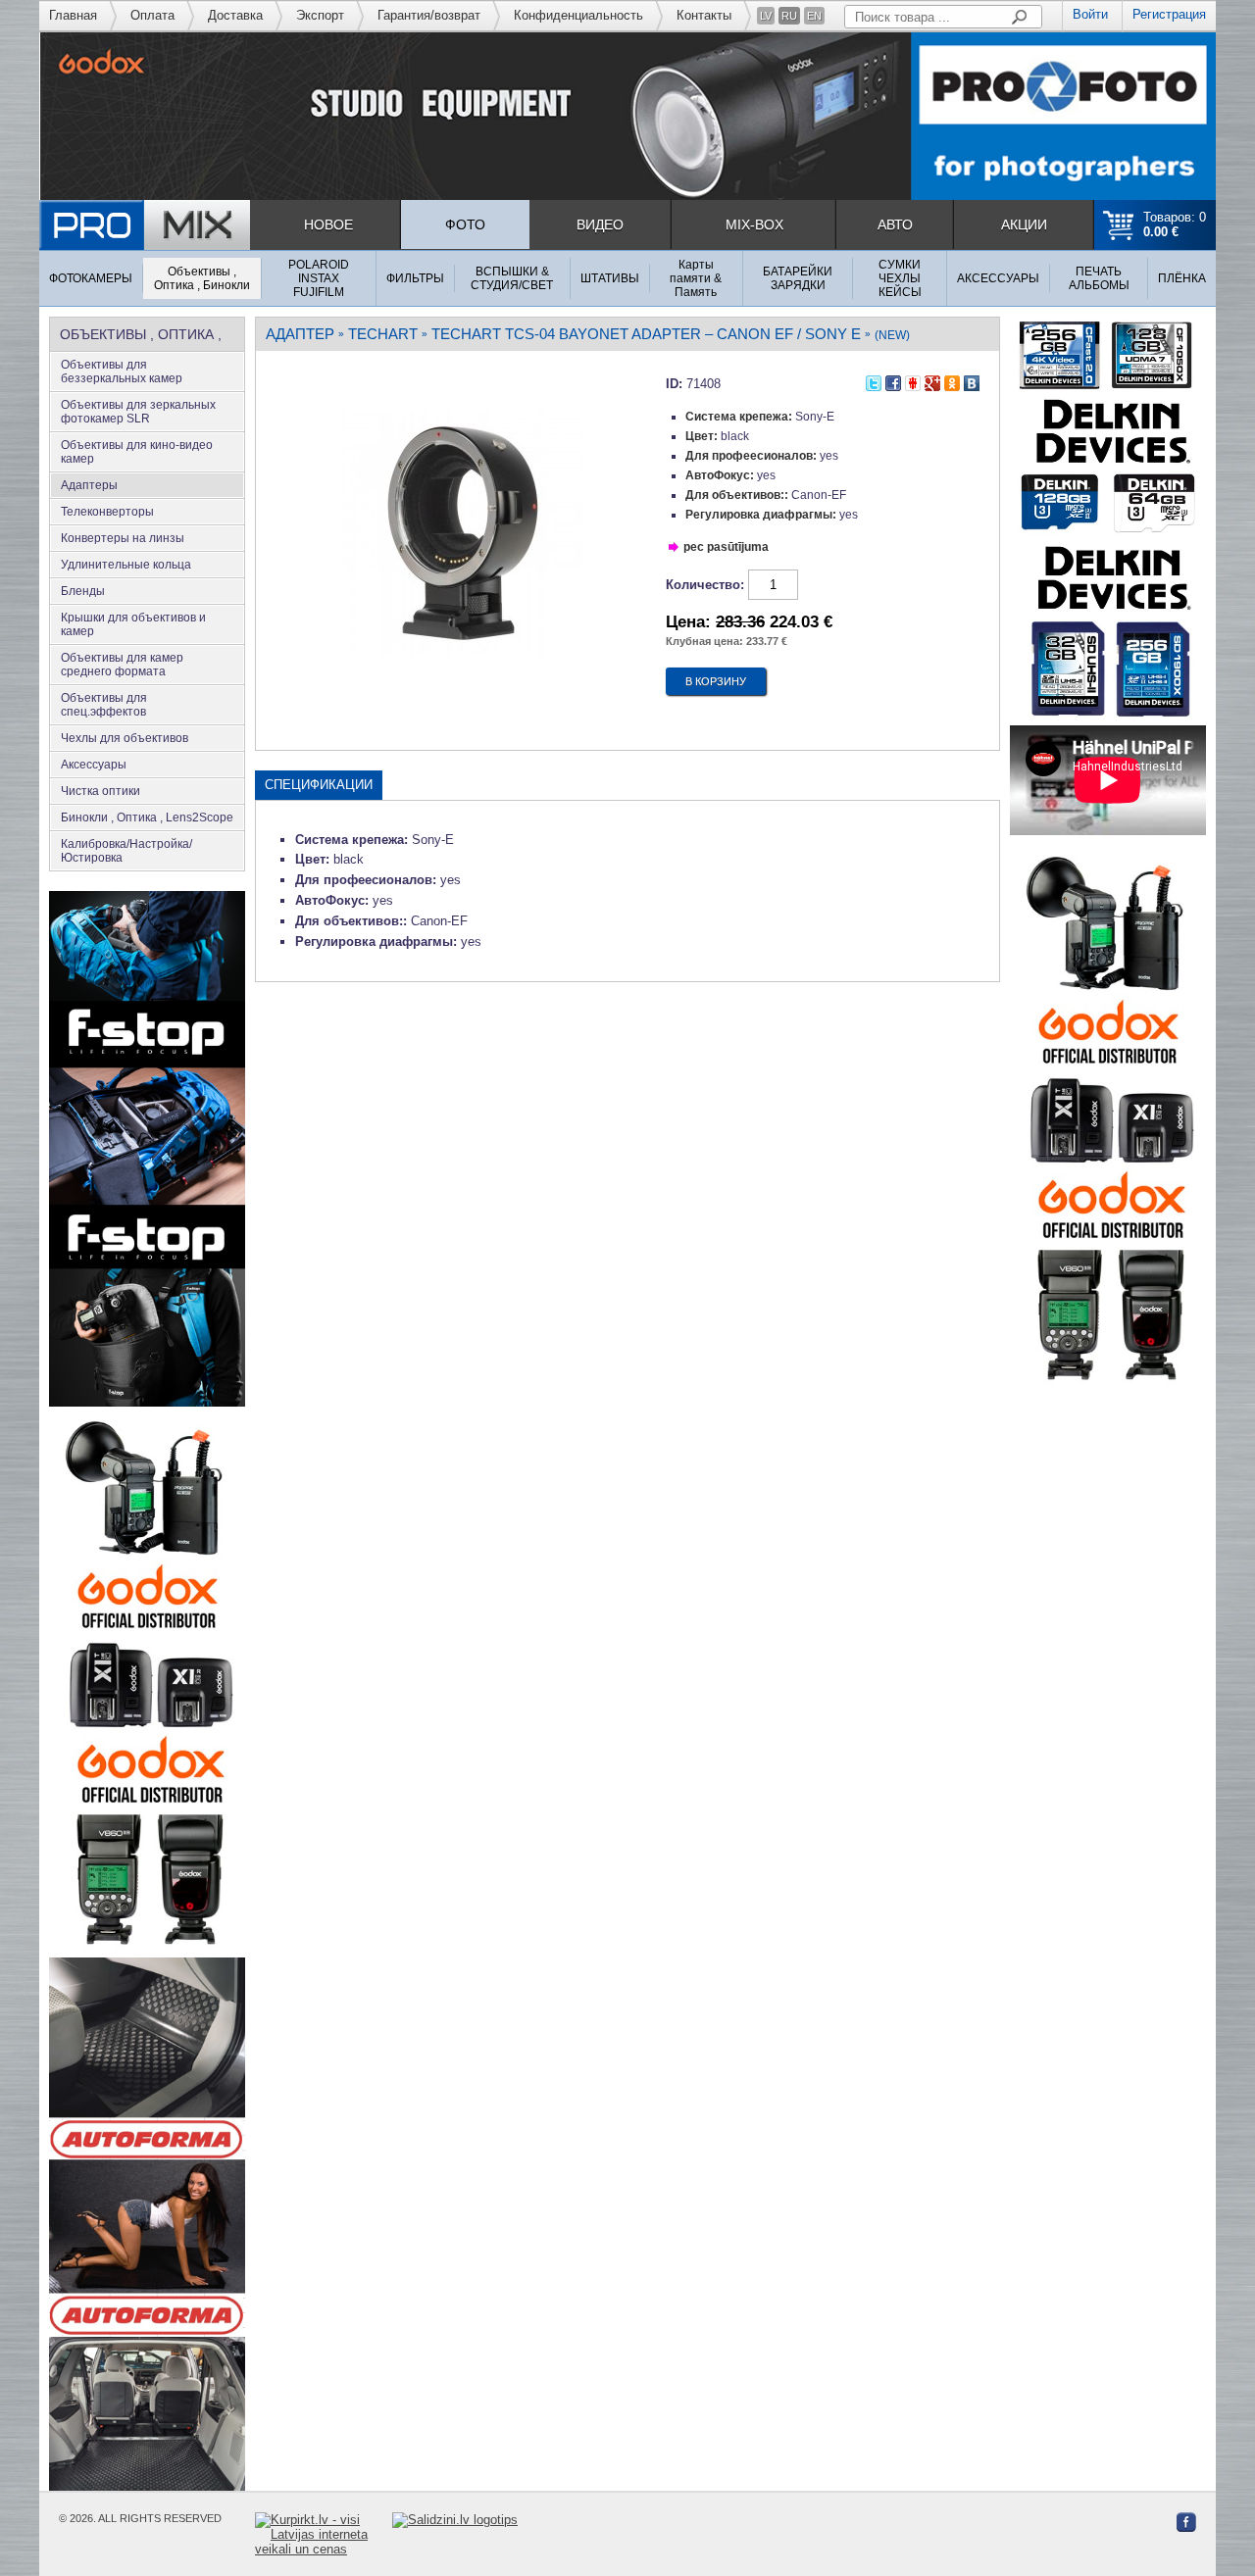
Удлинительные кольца (126, 565)
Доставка (235, 15)
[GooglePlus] (932, 381)
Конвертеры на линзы (123, 538)
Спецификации (319, 785)
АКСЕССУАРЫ (998, 278)
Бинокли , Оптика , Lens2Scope (147, 817)
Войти (1090, 14)
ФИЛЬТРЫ (415, 278)
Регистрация (1169, 14)
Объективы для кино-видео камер (137, 452)
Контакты (704, 15)
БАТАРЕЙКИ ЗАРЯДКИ (798, 278)
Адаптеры (89, 485)
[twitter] (874, 381)
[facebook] (893, 381)
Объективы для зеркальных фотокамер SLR (138, 412)
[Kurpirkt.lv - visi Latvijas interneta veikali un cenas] (324, 2534)
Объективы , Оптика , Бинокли (202, 278)
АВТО (895, 224)
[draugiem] (913, 381)
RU (789, 16)
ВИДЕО (600, 224)
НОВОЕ (328, 224)
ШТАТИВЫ (610, 278)
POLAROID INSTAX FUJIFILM (319, 278)
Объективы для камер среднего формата (122, 665)
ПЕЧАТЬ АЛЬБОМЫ (1099, 278)
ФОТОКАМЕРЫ (91, 278)
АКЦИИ (1024, 224)
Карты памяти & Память (696, 278)
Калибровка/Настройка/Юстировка (126, 851)
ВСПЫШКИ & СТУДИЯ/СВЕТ (512, 278)
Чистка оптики (100, 791)
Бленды (83, 591)
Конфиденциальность (578, 15)
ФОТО (465, 224)
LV (766, 16)
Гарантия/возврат (429, 15)
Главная (73, 15)
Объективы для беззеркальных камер (122, 372)
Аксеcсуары (94, 765)
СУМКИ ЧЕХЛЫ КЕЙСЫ (900, 278)
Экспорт (320, 15)
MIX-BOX (754, 224)
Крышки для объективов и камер (133, 624)
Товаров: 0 (1175, 224)
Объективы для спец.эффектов (104, 705)
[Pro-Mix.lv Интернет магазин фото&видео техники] (145, 225)
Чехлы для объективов (125, 738)
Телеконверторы (107, 512)
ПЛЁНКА (1182, 278)
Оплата (152, 15)
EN (814, 16)
